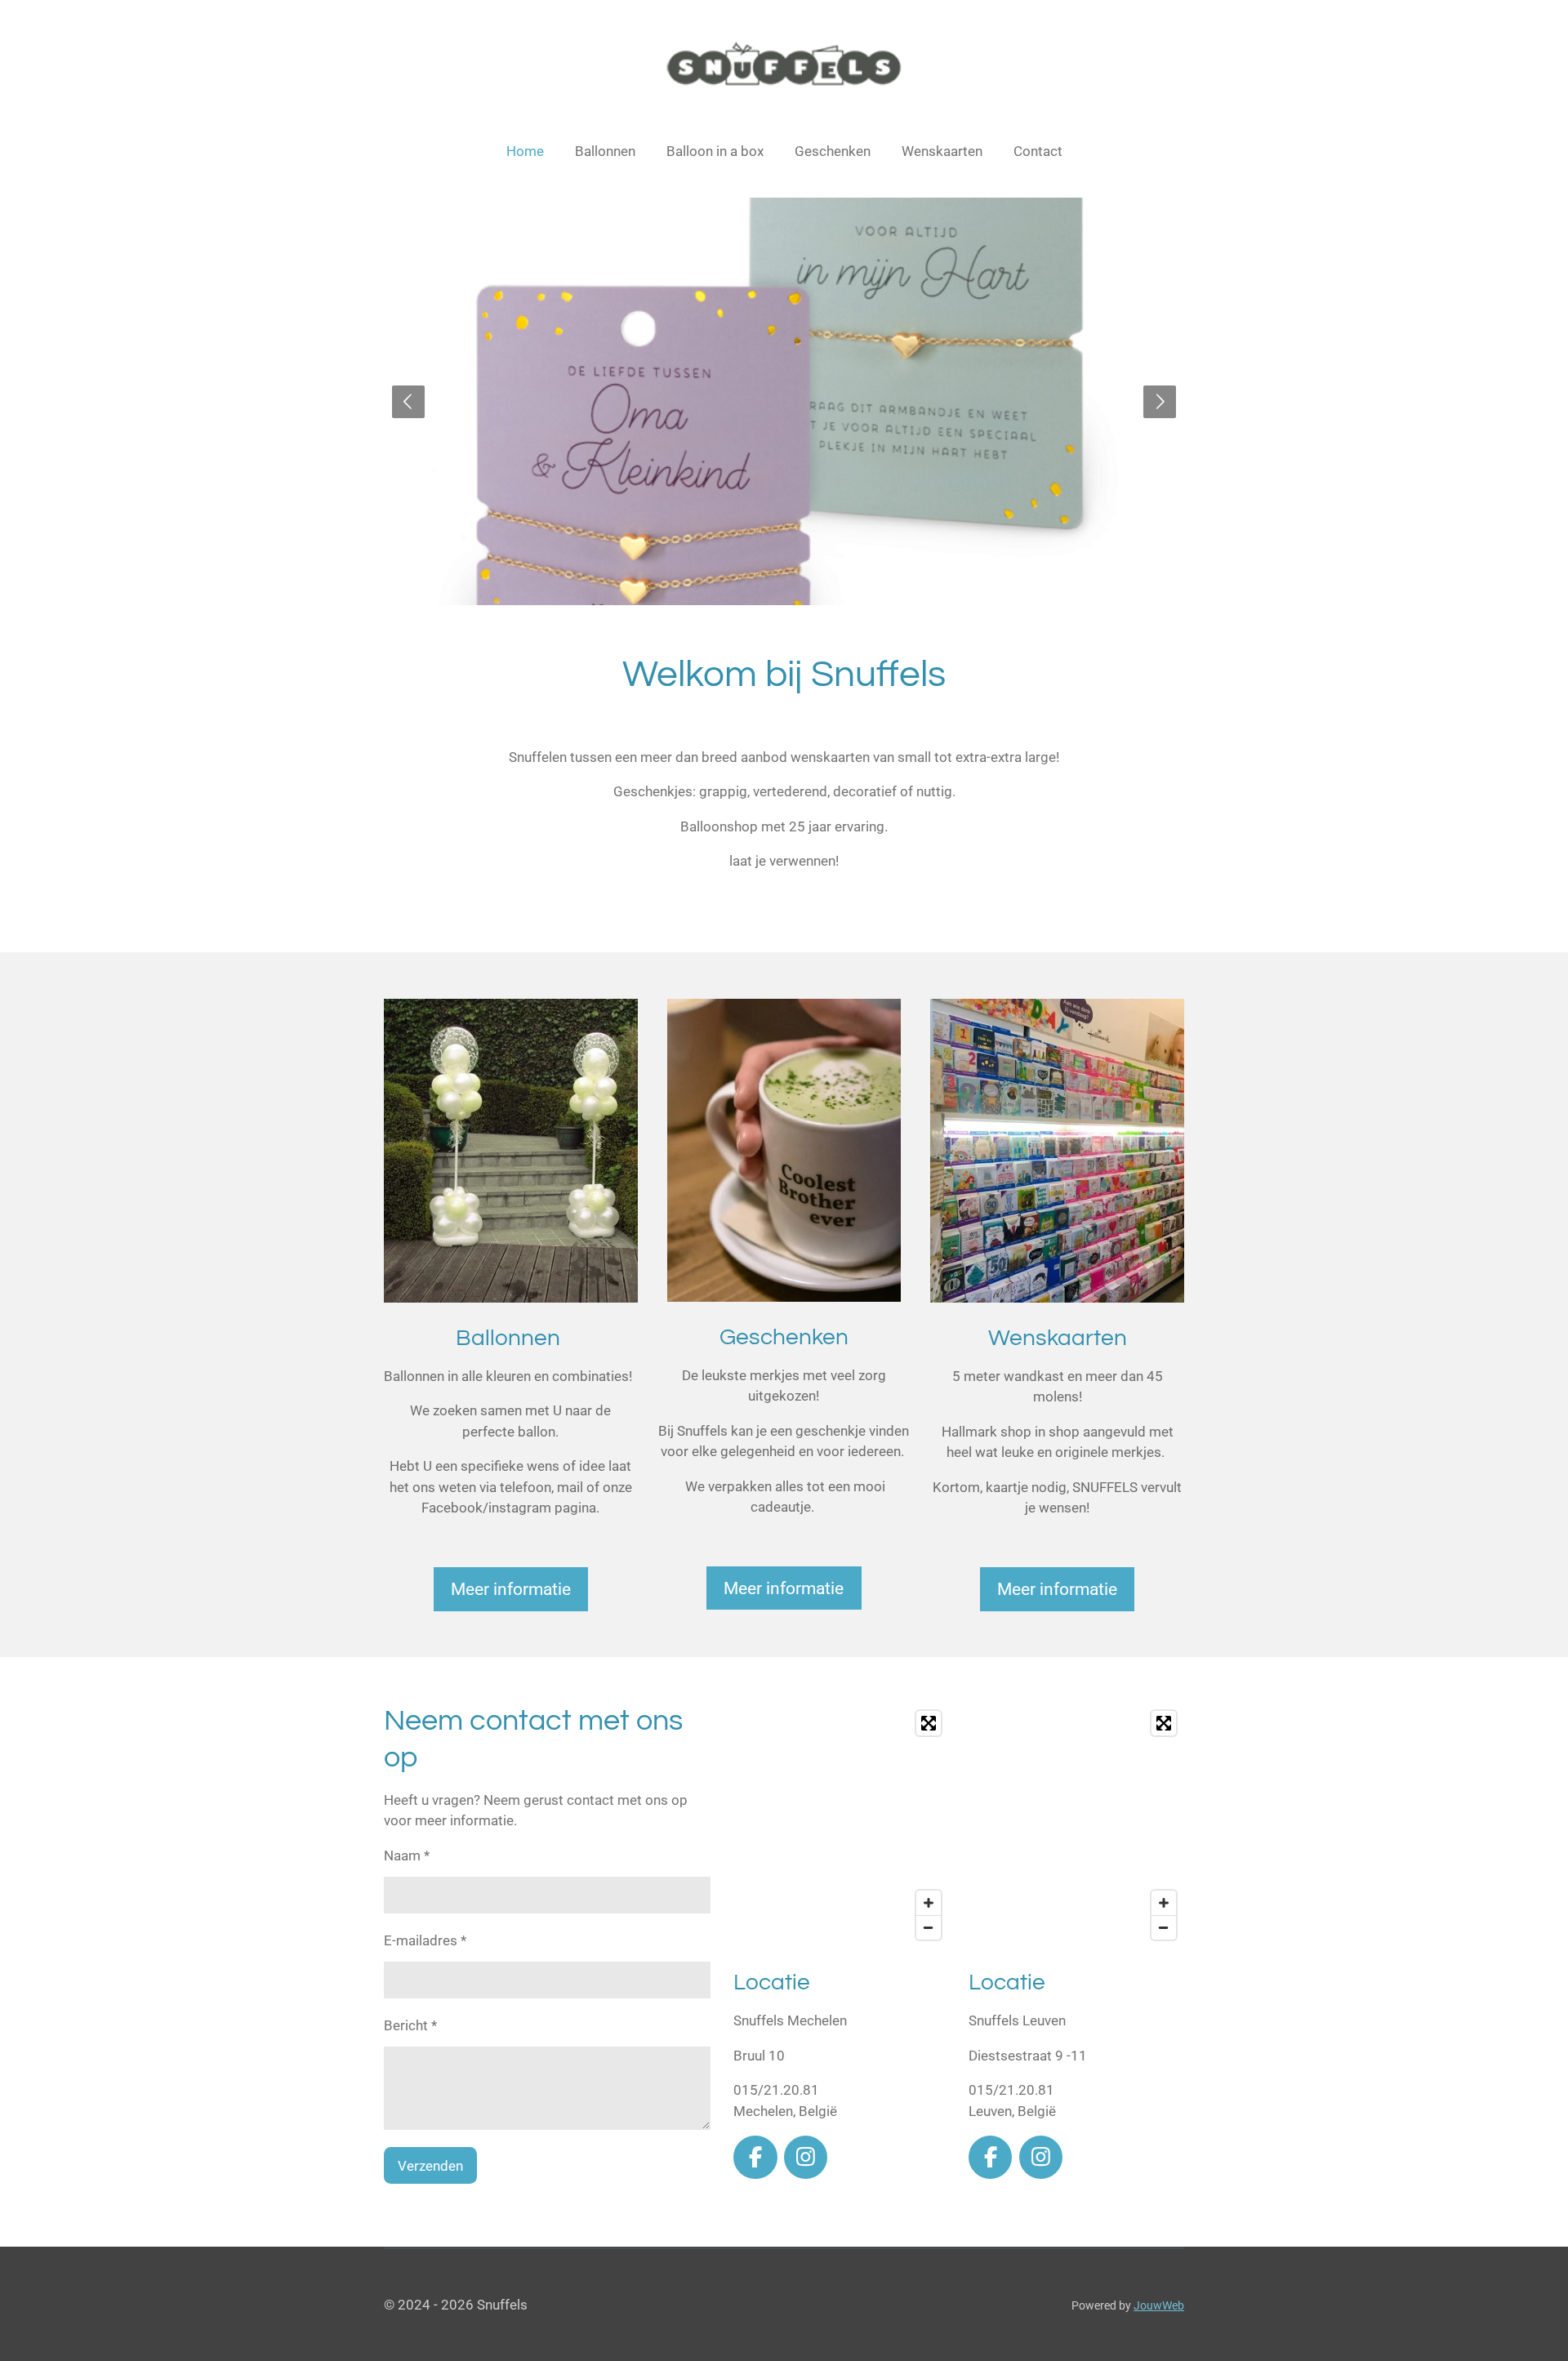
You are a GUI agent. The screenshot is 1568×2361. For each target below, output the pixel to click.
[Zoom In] (929, 1903)
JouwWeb (1159, 2305)
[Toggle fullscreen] (929, 1723)
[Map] (841, 1825)
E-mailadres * (425, 1940)
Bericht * (410, 2025)
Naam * (407, 1855)
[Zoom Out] (929, 1927)
